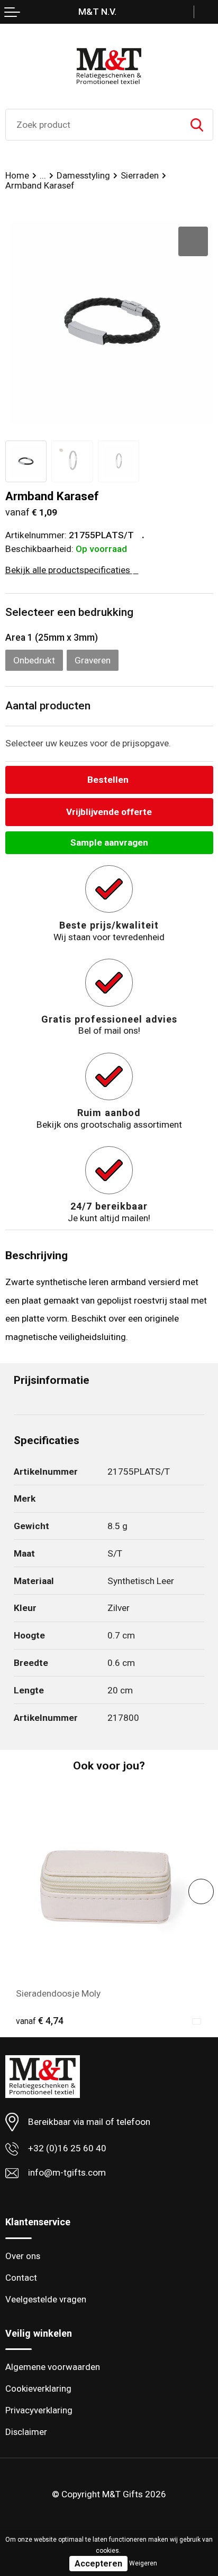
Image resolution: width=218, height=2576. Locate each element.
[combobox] (93, 125)
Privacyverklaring (39, 2410)
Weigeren (143, 2563)
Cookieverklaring (38, 2388)
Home (17, 175)
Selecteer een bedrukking (69, 612)
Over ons (23, 2256)
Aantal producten (48, 706)
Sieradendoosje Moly (58, 1993)
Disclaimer (26, 2432)
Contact (21, 2278)
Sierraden (140, 175)
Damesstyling (83, 175)
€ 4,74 (40, 2021)
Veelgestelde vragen (46, 2299)
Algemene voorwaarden (53, 2367)
